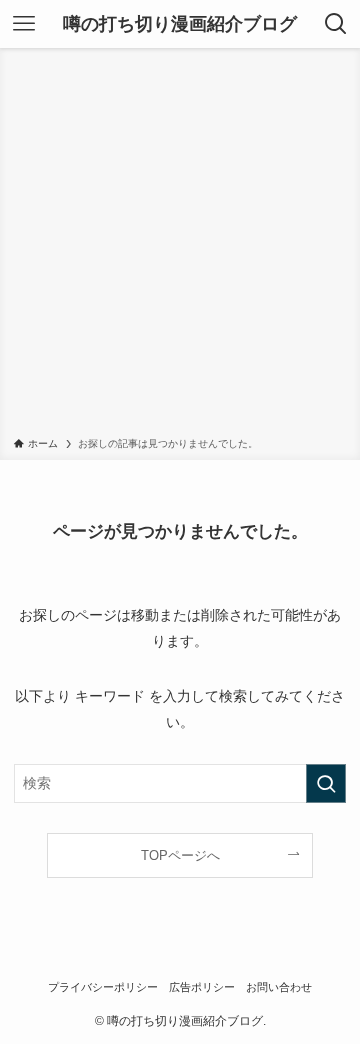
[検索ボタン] (336, 24)
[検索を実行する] (326, 783)
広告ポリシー (202, 987)
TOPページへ (180, 855)
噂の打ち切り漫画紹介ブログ (180, 24)
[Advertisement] (180, 246)
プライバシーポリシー (103, 987)
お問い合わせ (279, 987)
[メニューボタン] (24, 24)
